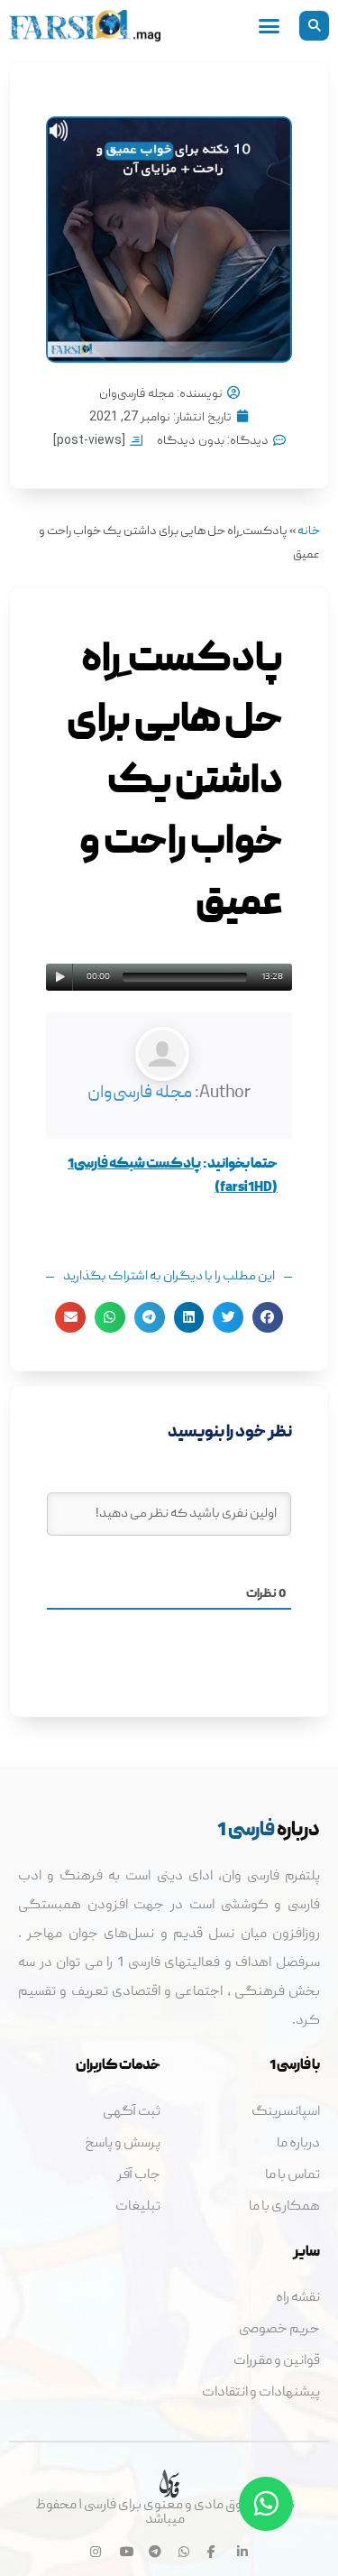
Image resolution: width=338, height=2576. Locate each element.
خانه (309, 532)
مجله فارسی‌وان (140, 1094)
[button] (314, 26)
